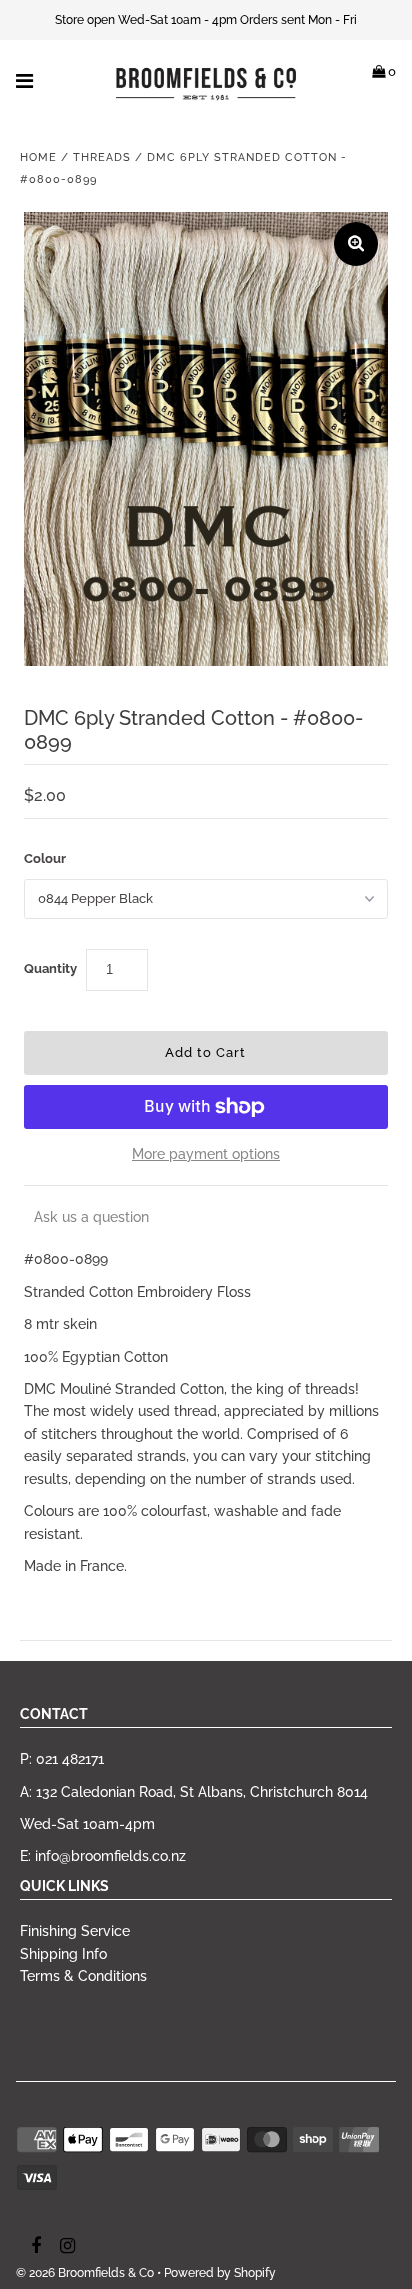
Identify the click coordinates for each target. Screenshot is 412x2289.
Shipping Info (63, 1954)
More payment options (206, 1154)
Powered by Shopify (220, 2273)
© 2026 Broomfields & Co (85, 2273)
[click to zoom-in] (356, 244)
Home (38, 157)
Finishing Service (75, 1931)
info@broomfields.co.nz (110, 1856)
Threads (102, 157)
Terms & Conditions (83, 1976)
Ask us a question (91, 1217)
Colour (45, 858)
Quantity (50, 968)
